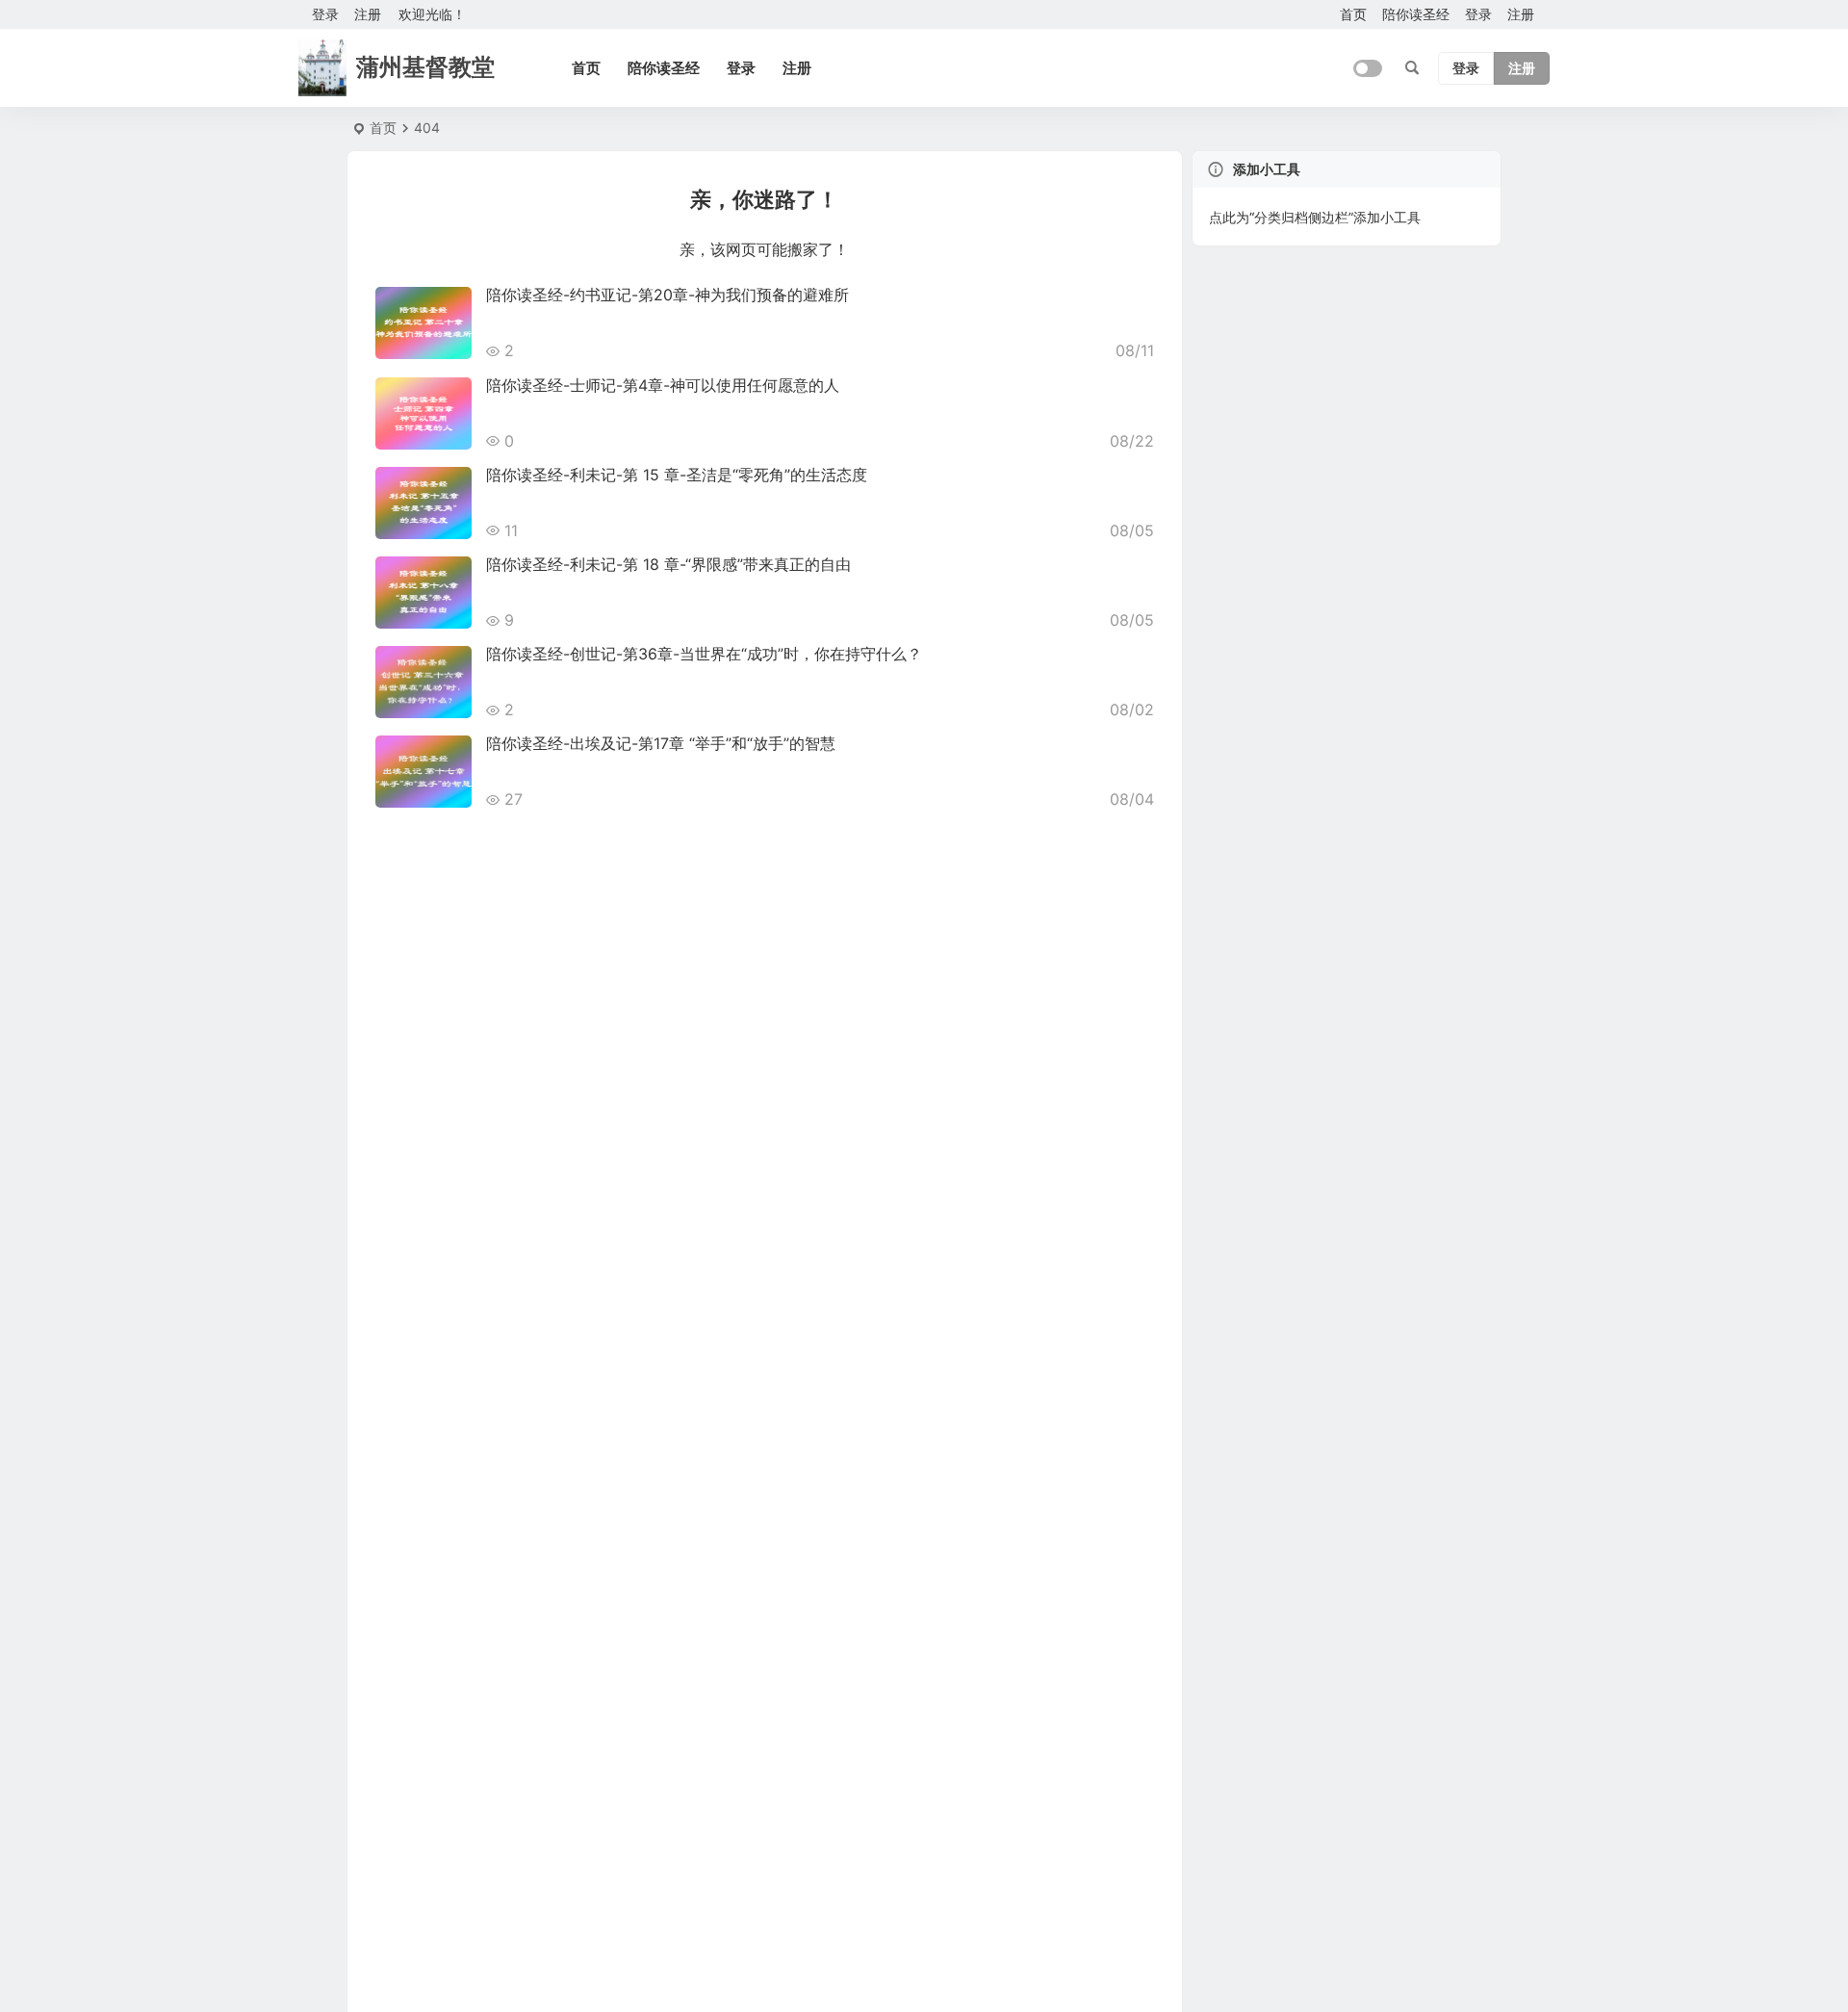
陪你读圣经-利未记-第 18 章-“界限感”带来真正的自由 (668, 564)
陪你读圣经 (1416, 14)
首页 (1353, 14)
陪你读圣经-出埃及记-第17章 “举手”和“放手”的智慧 (661, 743)
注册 (368, 14)
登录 (1478, 14)
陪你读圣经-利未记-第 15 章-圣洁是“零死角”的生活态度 (677, 475)
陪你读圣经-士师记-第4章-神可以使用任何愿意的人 (663, 385)
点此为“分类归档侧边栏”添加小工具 (1315, 217)
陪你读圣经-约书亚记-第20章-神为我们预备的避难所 (667, 295)
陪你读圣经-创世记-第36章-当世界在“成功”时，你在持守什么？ (704, 654)
